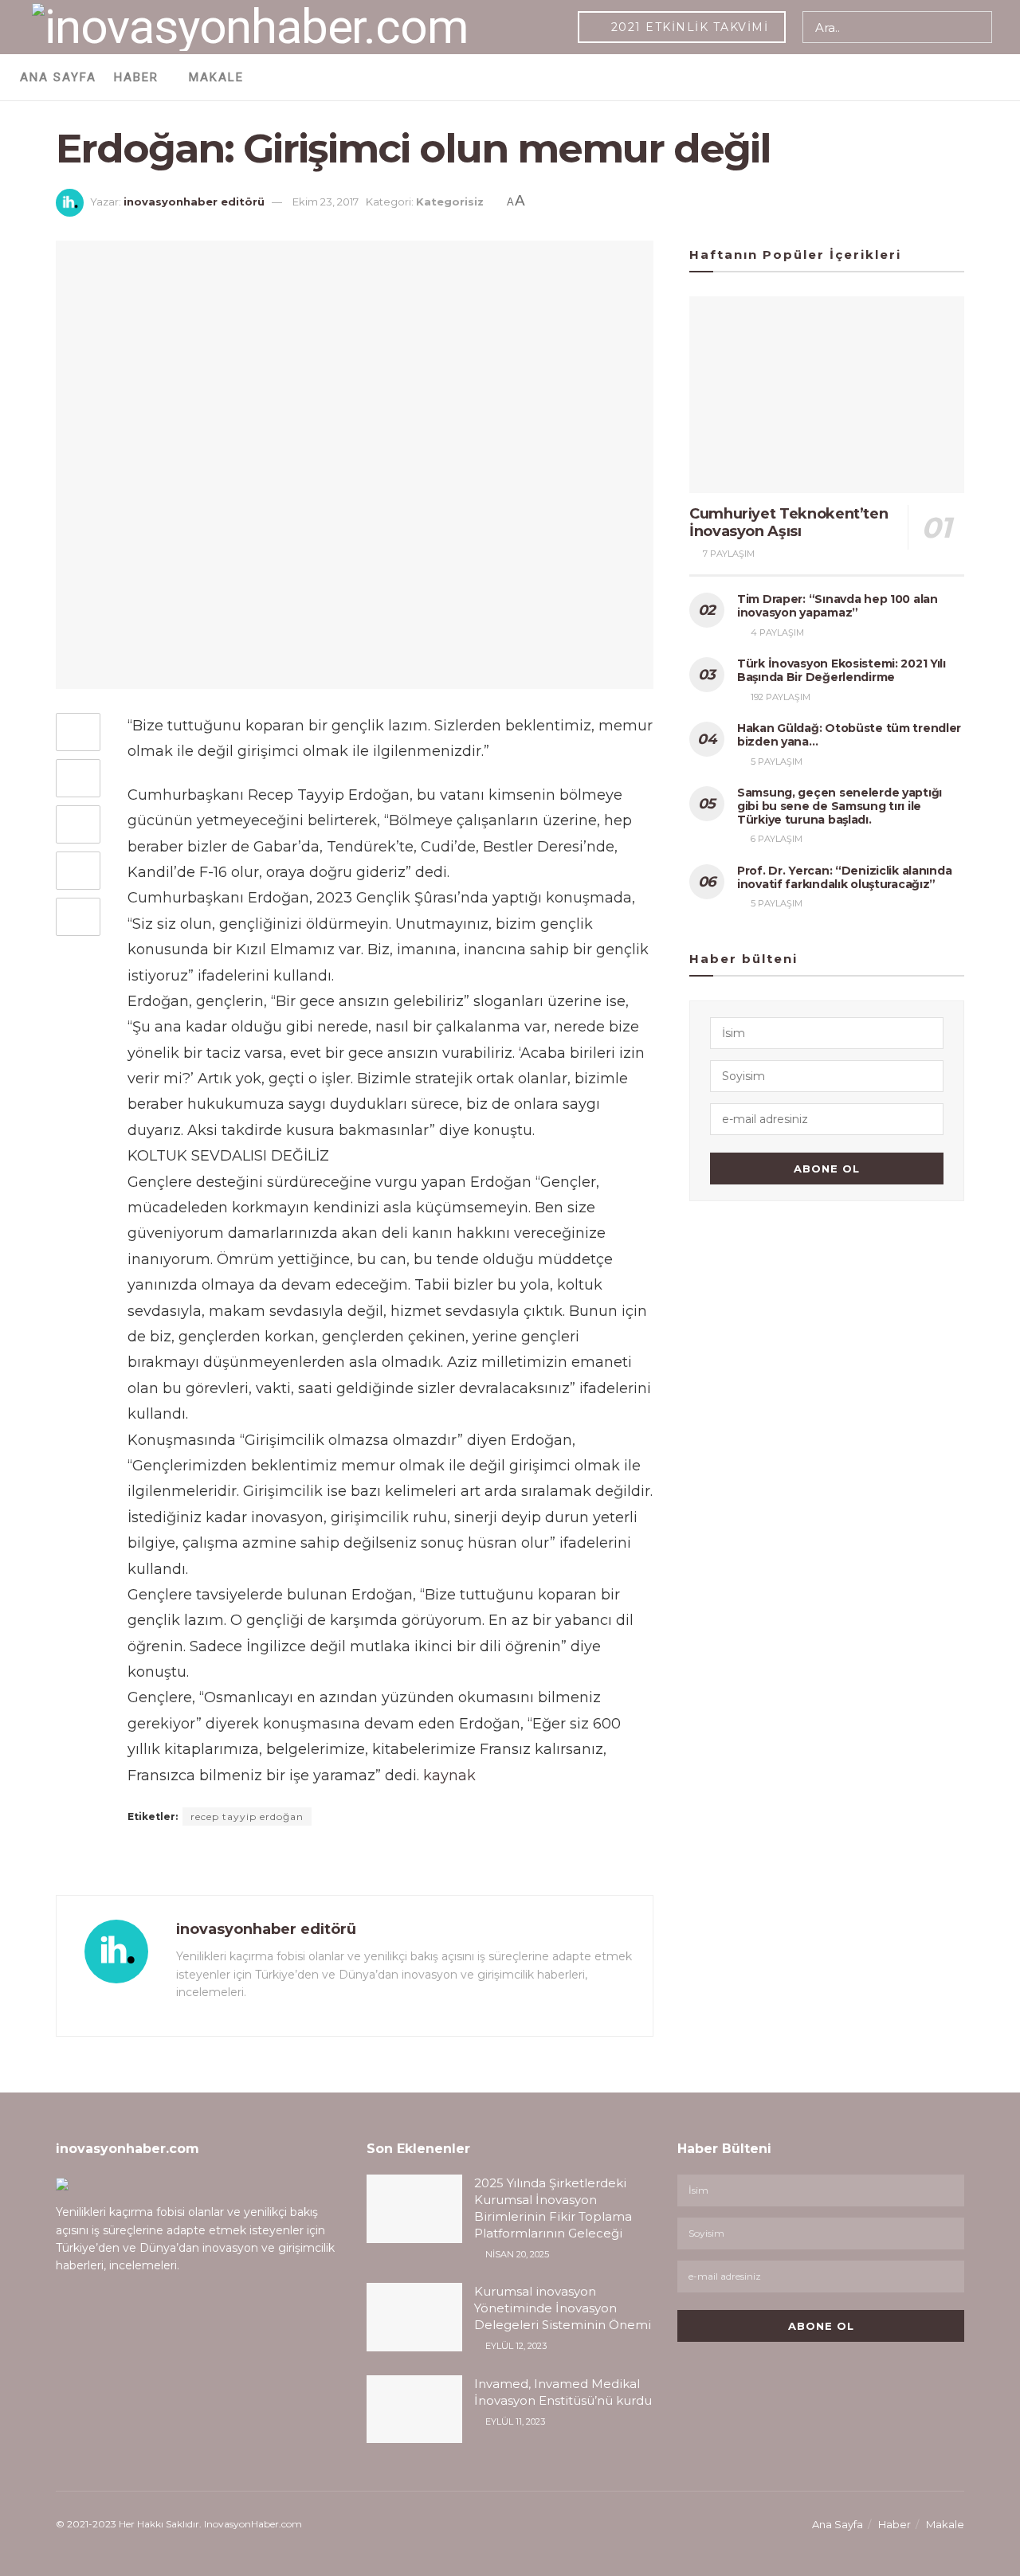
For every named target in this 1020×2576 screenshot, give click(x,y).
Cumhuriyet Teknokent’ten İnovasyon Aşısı (789, 523)
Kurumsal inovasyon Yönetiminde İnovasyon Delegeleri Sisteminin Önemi (563, 2308)
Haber (136, 77)
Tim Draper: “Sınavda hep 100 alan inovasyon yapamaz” (838, 606)
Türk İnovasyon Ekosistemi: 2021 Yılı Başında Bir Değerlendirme (841, 670)
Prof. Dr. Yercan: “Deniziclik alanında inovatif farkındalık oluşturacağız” (844, 877)
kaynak (449, 1775)
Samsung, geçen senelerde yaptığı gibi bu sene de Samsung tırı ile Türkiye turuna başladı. (840, 806)
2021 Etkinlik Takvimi (687, 27)
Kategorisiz (450, 202)
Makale (216, 77)
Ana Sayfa (58, 77)
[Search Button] (977, 27)
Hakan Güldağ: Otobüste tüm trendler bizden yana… (849, 735)
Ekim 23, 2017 (326, 202)
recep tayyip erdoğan (247, 1817)
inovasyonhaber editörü (194, 202)
